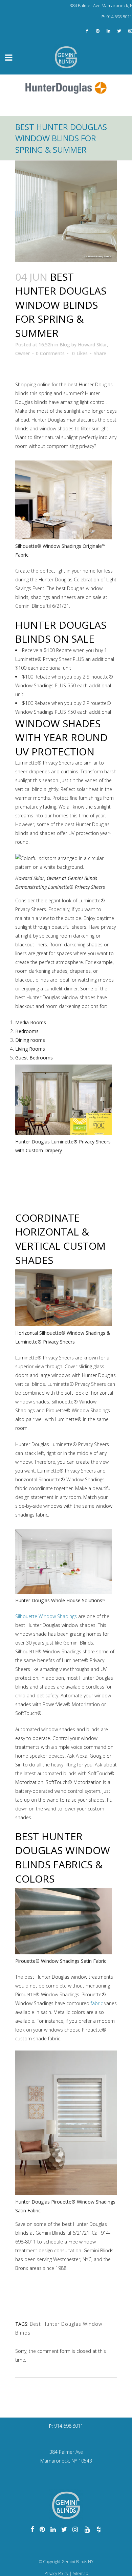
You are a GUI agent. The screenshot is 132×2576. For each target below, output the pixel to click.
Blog (65, 345)
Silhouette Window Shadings (46, 1616)
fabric (97, 2003)
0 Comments (50, 353)
